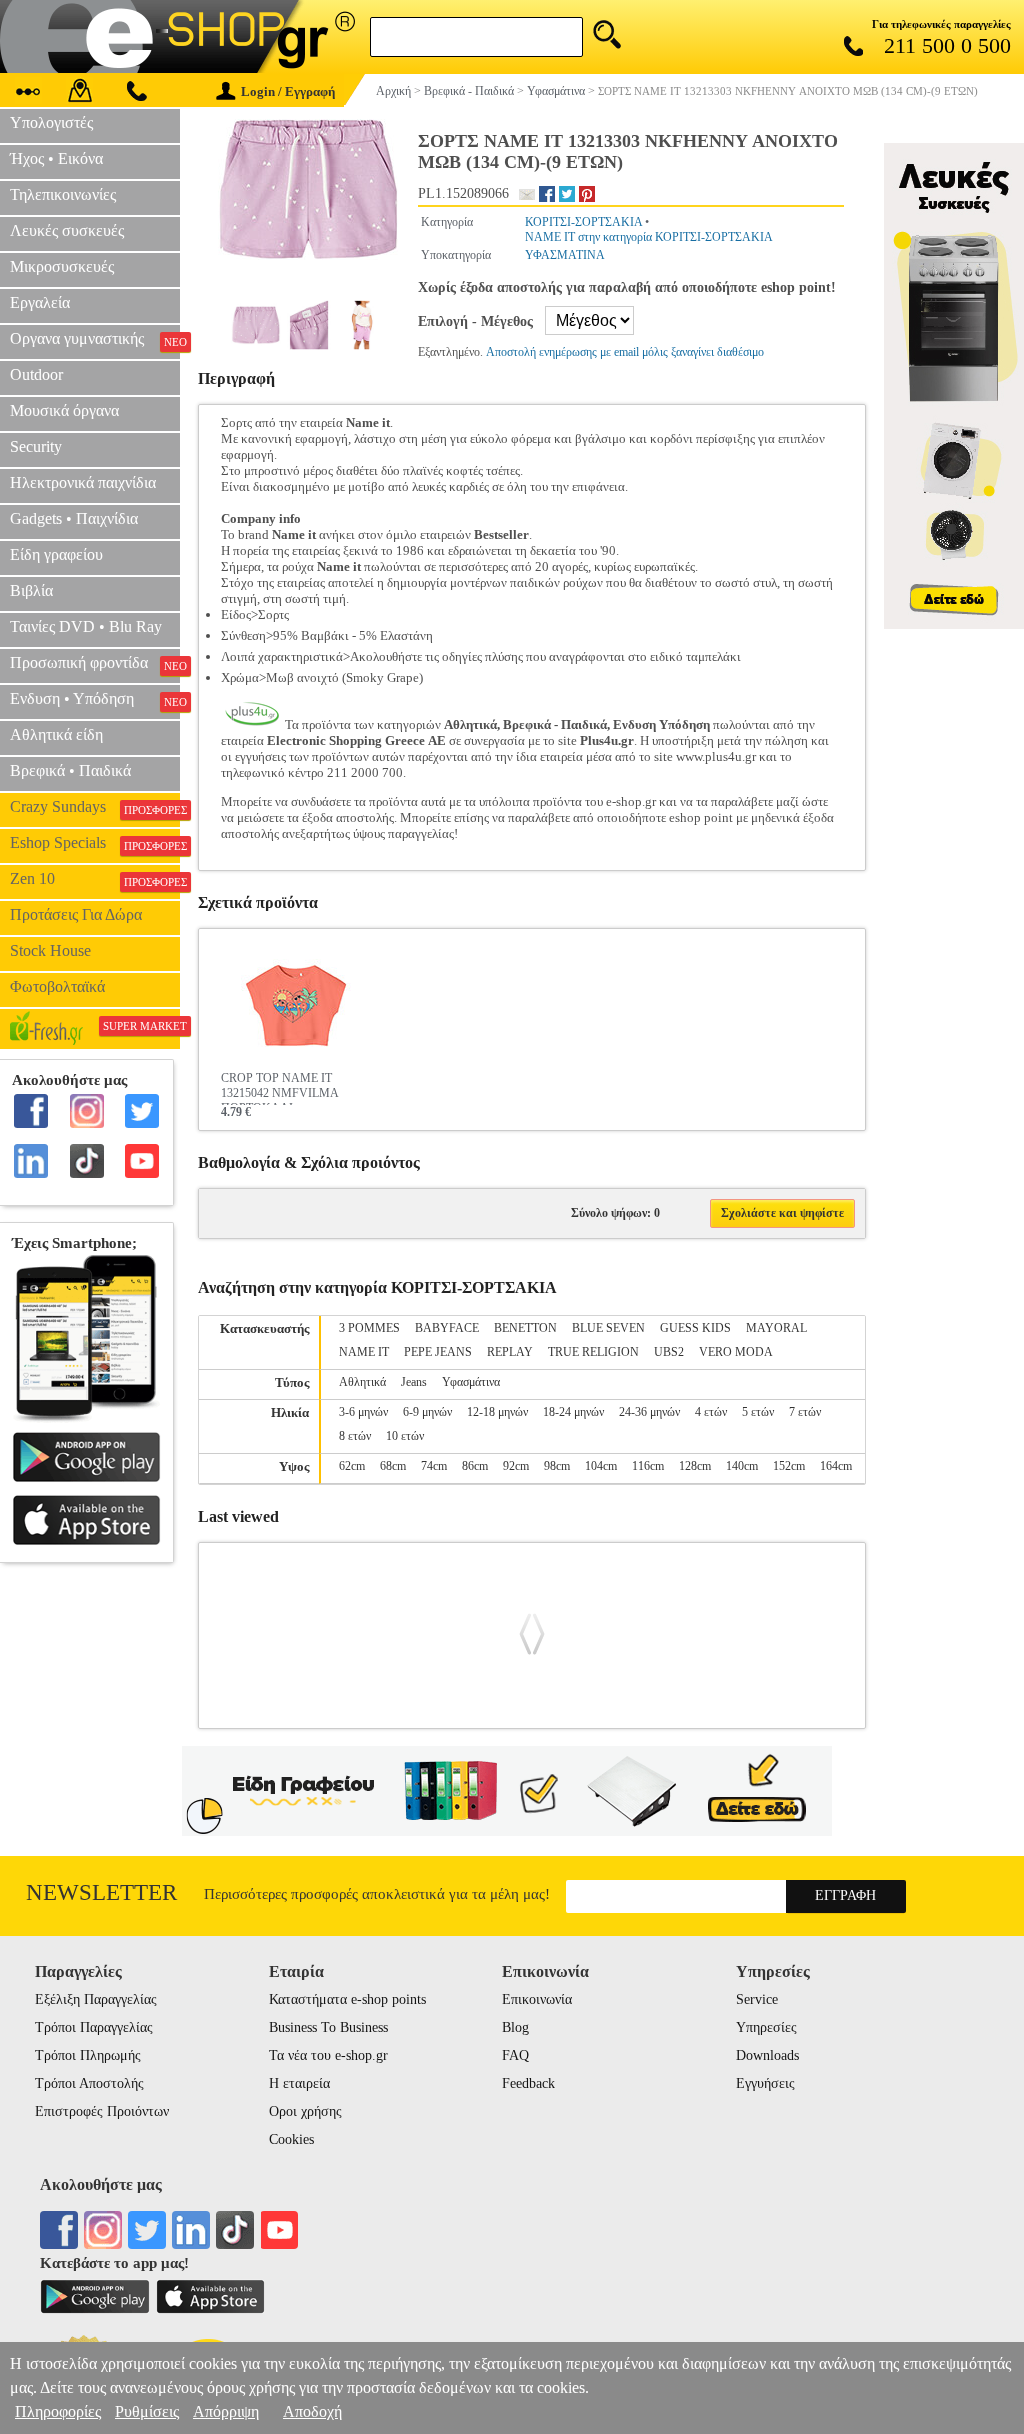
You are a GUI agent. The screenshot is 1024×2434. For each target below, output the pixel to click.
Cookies (291, 2139)
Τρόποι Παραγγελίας (94, 2027)
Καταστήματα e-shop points (347, 1999)
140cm (742, 1466)
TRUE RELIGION (593, 1352)
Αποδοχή (312, 2411)
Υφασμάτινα (471, 1382)
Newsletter (101, 1892)
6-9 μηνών (427, 1412)
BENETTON (525, 1328)
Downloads (767, 2055)
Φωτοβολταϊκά (57, 986)
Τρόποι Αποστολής (89, 2083)
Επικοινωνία (537, 1999)
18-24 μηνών (573, 1412)
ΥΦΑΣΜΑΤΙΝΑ (565, 255)
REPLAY (510, 1352)
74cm (434, 1466)
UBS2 (669, 1352)
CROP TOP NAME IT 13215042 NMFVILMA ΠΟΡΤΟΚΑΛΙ (279, 1088)
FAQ (515, 2055)
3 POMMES (369, 1328)
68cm (393, 1466)
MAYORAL (776, 1328)
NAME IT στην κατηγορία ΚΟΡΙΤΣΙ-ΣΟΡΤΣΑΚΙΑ (649, 237)
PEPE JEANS (438, 1352)
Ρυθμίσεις (147, 2411)
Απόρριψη (226, 2411)
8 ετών (355, 1436)
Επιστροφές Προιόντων (102, 2111)
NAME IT (364, 1352)
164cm (836, 1466)
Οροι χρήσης (305, 2111)
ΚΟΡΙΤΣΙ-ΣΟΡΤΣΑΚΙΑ (583, 222)
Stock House (50, 950)
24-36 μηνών (649, 1412)
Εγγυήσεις (765, 2083)
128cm (695, 1466)
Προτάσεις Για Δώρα (76, 914)
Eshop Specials (95, 843)
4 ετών (711, 1412)
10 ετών (405, 1436)
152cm (789, 1466)
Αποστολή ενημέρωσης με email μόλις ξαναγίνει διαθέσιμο (625, 352)
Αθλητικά (362, 1382)
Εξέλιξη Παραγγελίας (96, 1999)
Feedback (528, 2083)
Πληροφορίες (58, 2411)
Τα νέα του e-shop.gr (328, 2055)
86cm (475, 1466)
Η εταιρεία (299, 2083)
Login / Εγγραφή (288, 91)
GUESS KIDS (695, 1328)
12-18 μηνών (497, 1412)
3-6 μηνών (363, 1412)
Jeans (414, 1382)
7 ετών (805, 1412)
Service (757, 1999)
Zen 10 (95, 879)
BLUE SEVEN (608, 1328)
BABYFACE (447, 1328)
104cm (601, 1466)
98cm (557, 1466)
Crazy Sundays (95, 807)
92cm (516, 1466)
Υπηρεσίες (766, 2027)
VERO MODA (736, 1352)
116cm (648, 1466)
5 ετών (758, 1412)
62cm (352, 1466)
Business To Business (328, 2027)
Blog (515, 2027)
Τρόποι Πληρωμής (88, 2055)
